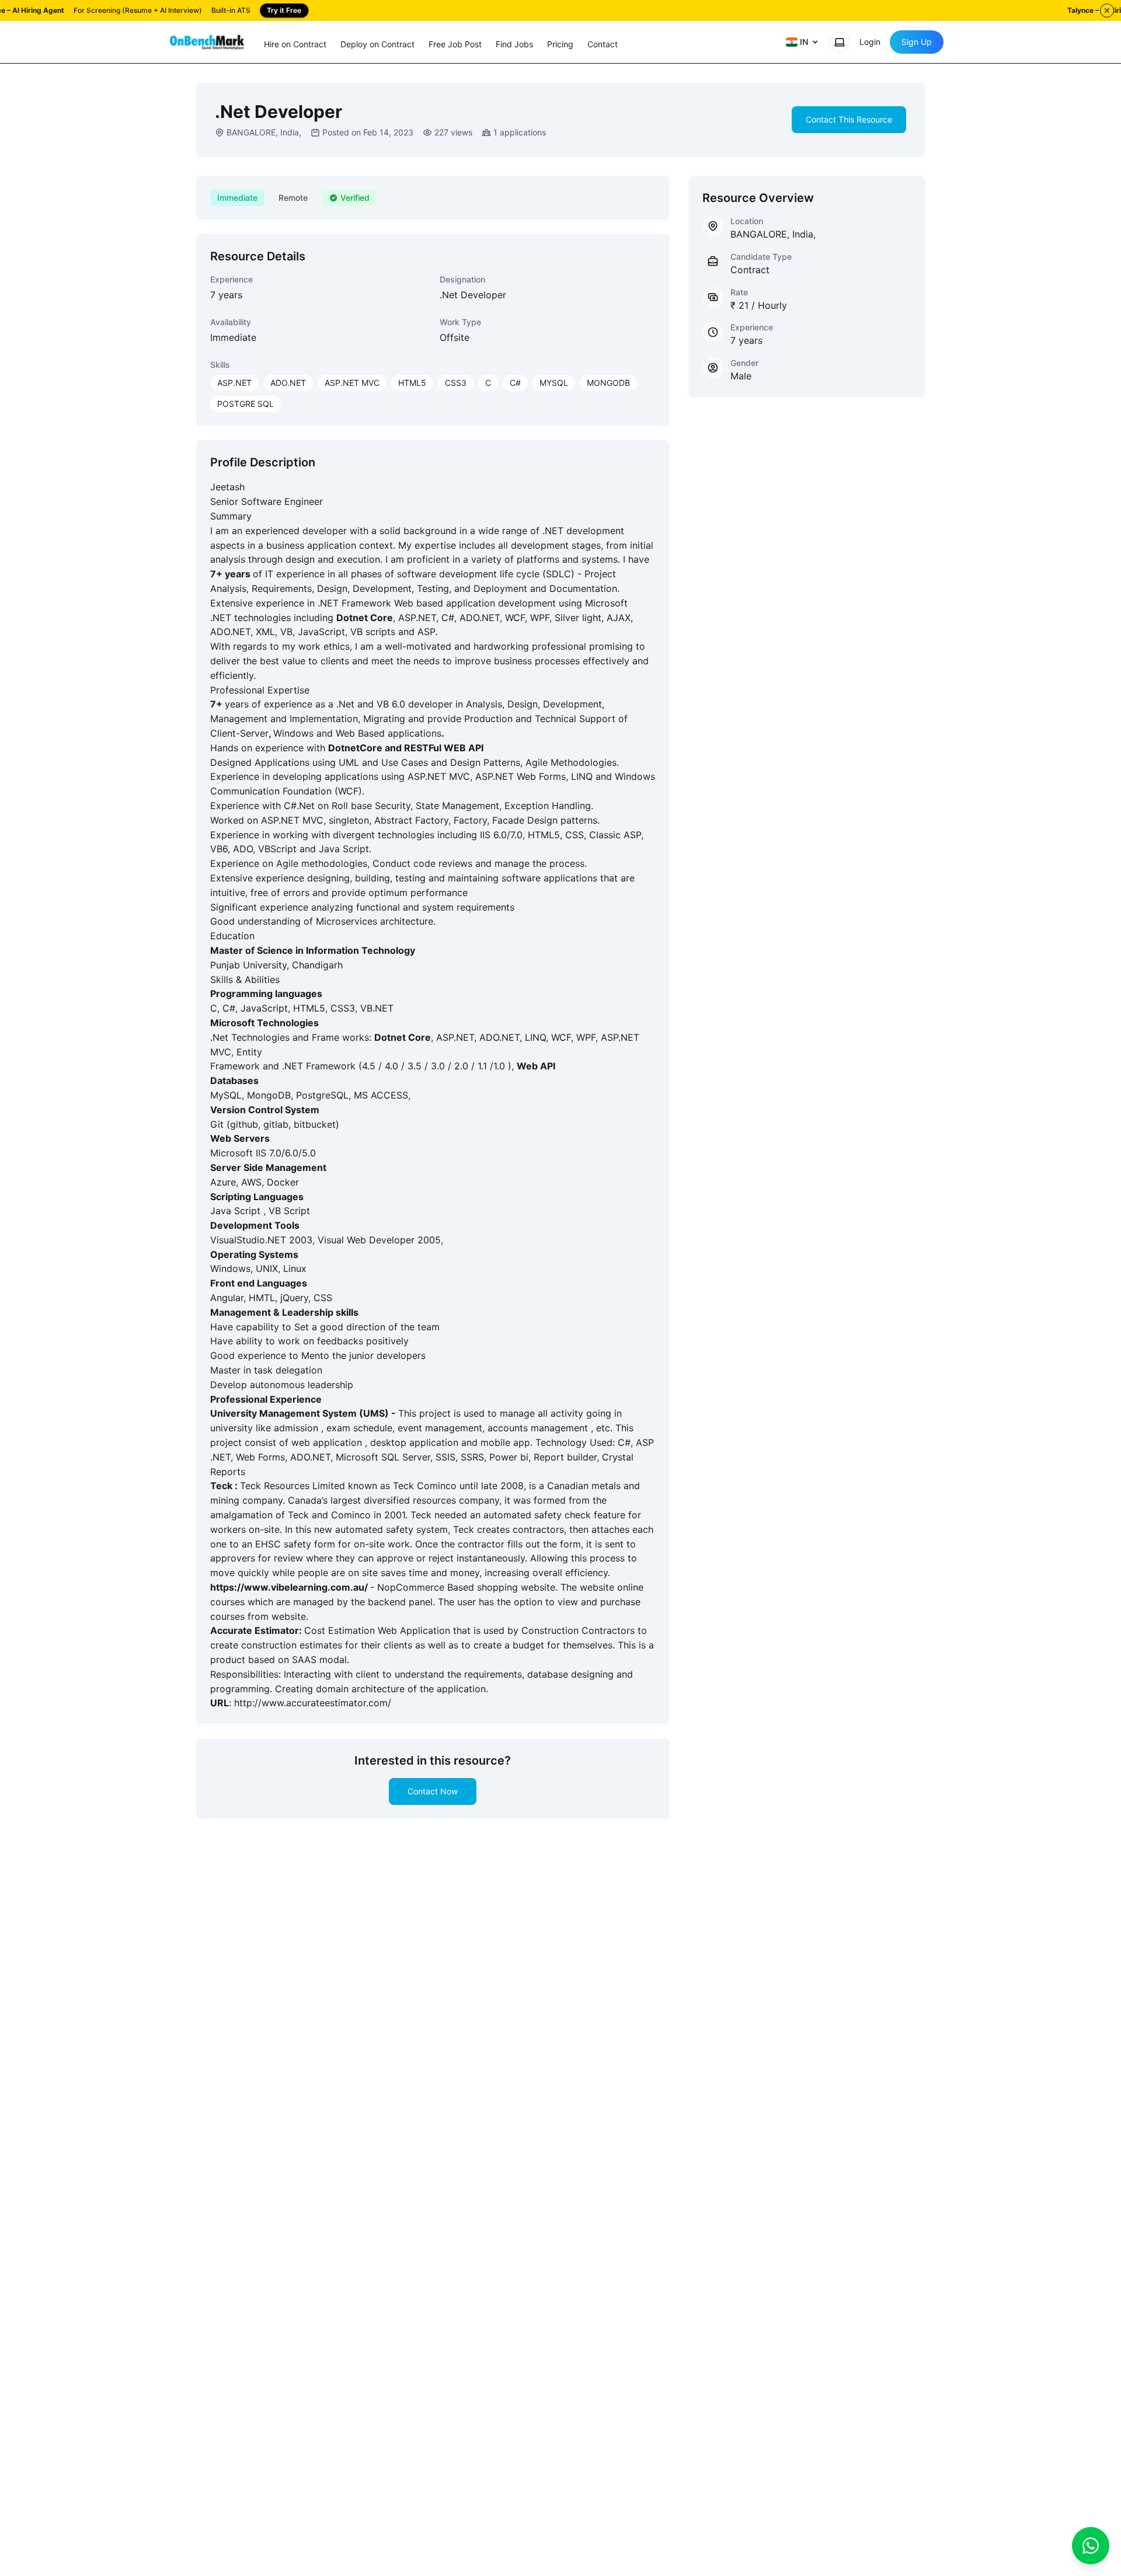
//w (245, 1587)
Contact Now (433, 1791)
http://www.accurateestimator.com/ (313, 1703)
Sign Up (917, 42)
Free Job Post (455, 44)
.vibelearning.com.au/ (319, 1587)
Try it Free (284, 10)
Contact (603, 44)
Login (870, 42)
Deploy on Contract (377, 44)
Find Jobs (514, 44)
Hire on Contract (295, 44)
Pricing (560, 44)
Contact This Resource (849, 119)
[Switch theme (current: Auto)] (840, 42)
